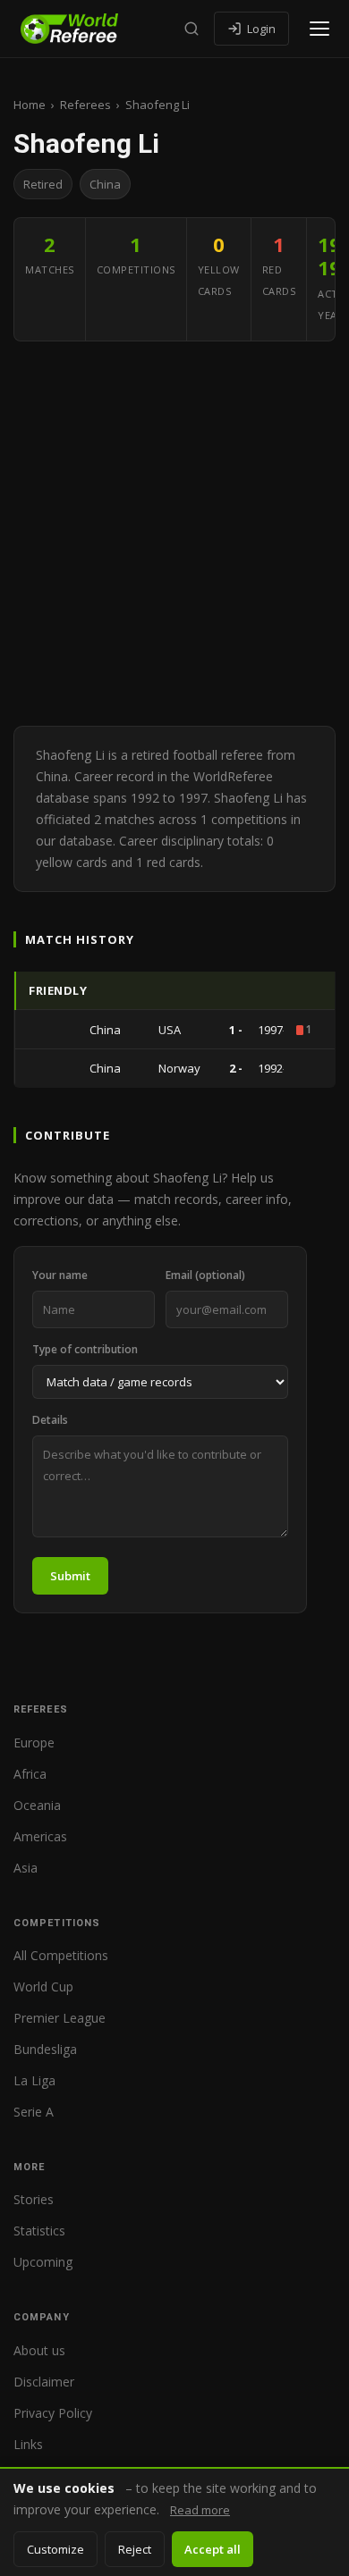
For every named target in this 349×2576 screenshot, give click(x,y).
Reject (135, 2549)
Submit (70, 1576)
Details (50, 1420)
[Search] (192, 29)
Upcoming (43, 2262)
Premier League (60, 2018)
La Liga (34, 2080)
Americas (40, 1836)
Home (30, 105)
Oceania (37, 1805)
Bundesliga (45, 2049)
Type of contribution (85, 1349)
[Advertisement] (174, 534)
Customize (55, 2549)
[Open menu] (319, 29)
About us (39, 2350)
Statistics (39, 2231)
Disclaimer (44, 2382)
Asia (26, 1868)
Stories (34, 2199)
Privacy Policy (53, 2413)
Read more (200, 2510)
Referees (85, 105)
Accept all (213, 2549)
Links (28, 2444)
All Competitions (61, 1955)
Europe (34, 1743)
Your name (60, 1275)
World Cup (43, 1987)
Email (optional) (205, 1275)
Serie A (34, 2112)
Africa (30, 1774)
